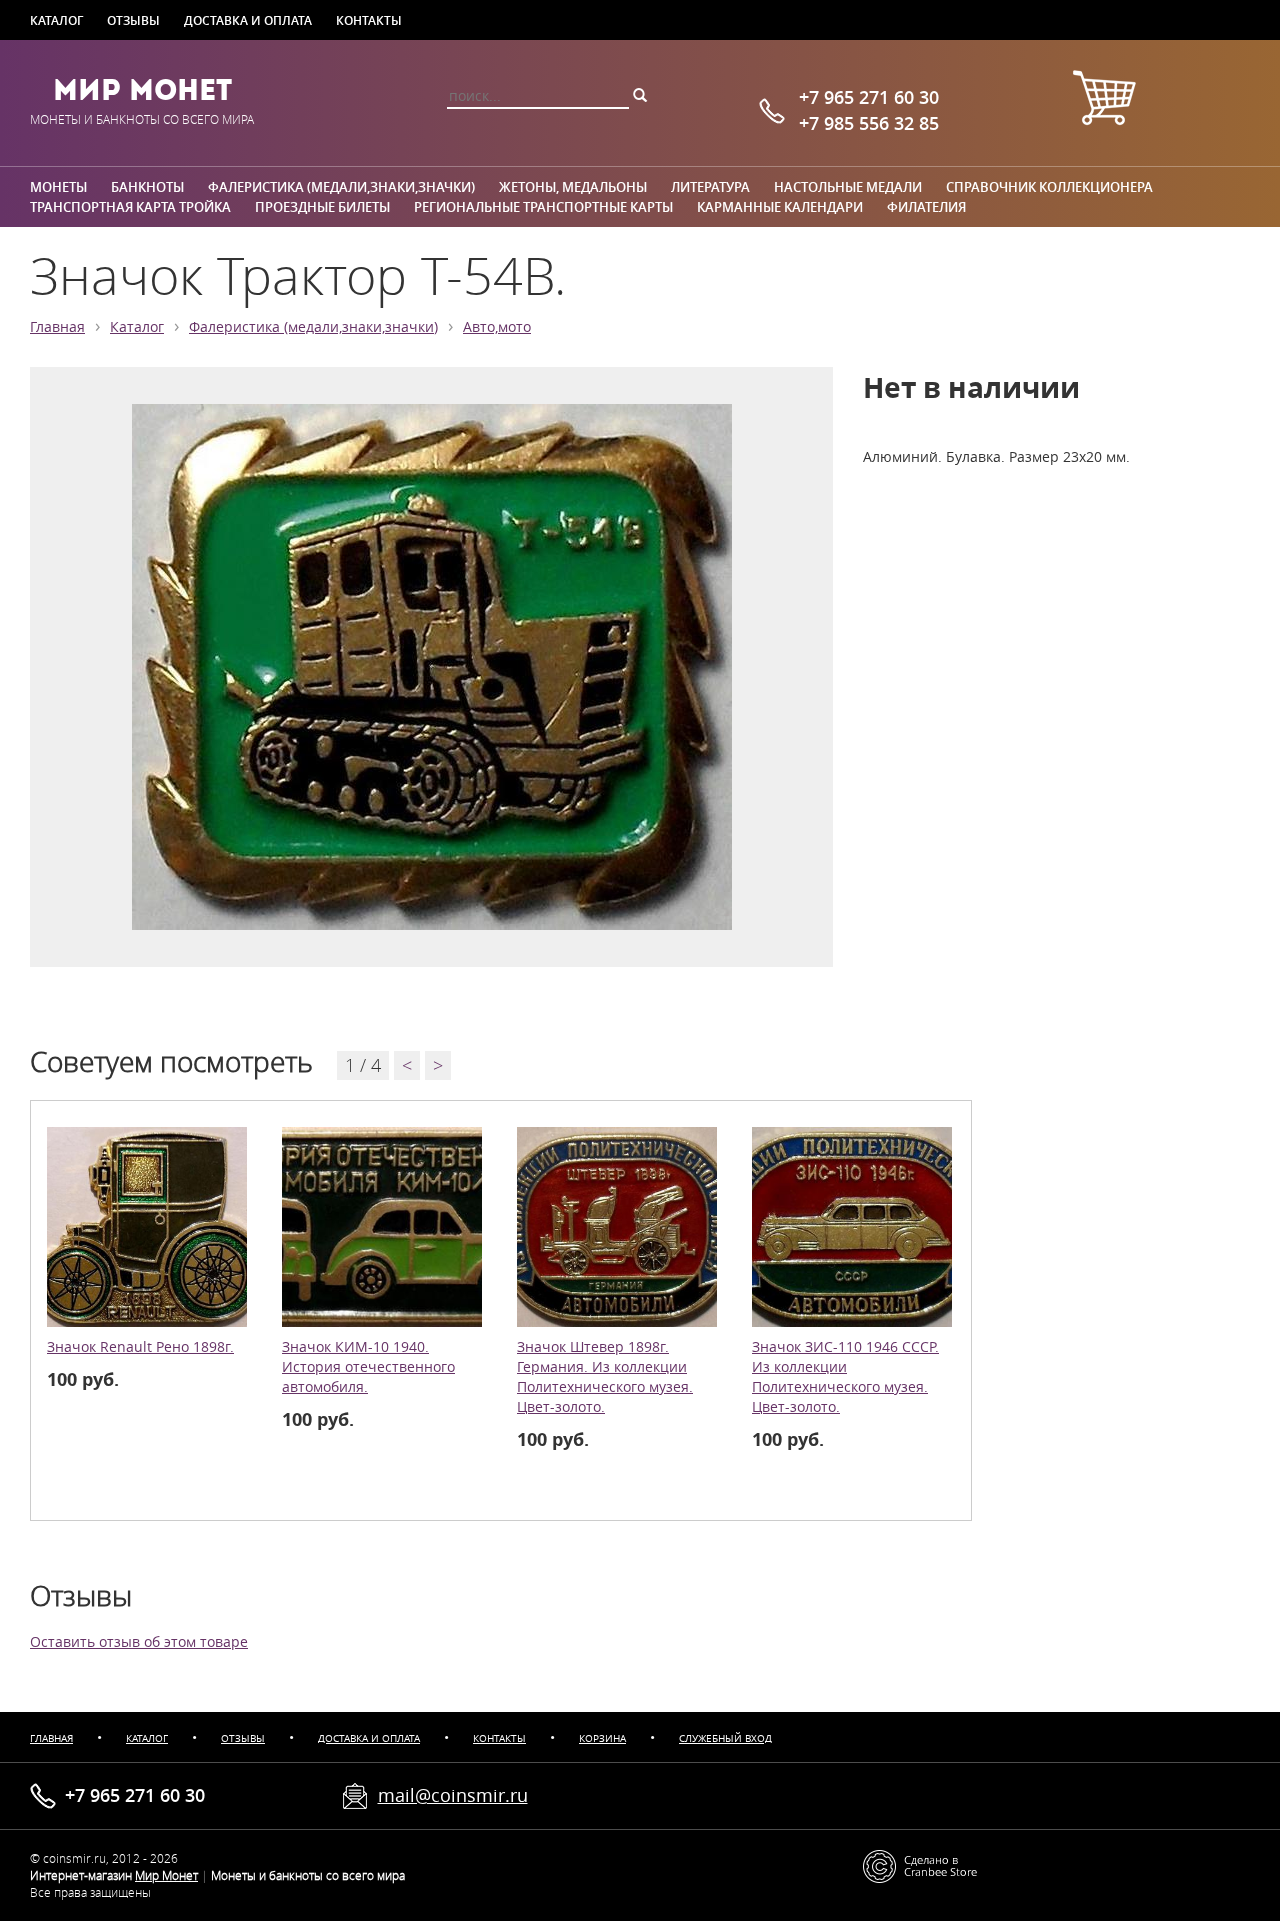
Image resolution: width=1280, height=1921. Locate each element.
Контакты (369, 20)
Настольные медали (848, 187)
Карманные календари (780, 207)
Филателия (926, 207)
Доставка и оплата (248, 20)
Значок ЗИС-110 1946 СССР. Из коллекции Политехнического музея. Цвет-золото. (845, 1377)
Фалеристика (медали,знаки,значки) (341, 187)
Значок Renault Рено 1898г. (140, 1347)
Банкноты (147, 187)
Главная (57, 327)
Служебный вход (725, 1738)
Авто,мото (497, 327)
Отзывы (133, 20)
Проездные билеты (322, 207)
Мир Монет (142, 90)
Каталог (56, 20)
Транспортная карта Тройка (130, 207)
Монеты (58, 187)
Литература (710, 187)
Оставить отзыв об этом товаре (139, 1642)
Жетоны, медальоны (573, 187)
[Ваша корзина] (1104, 100)
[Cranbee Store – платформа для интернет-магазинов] (920, 1864)
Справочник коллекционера (1049, 187)
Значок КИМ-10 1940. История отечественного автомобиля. (368, 1367)
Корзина (602, 1738)
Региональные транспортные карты (543, 207)
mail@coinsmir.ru (453, 1795)
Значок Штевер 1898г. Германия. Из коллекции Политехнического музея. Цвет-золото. (605, 1377)
